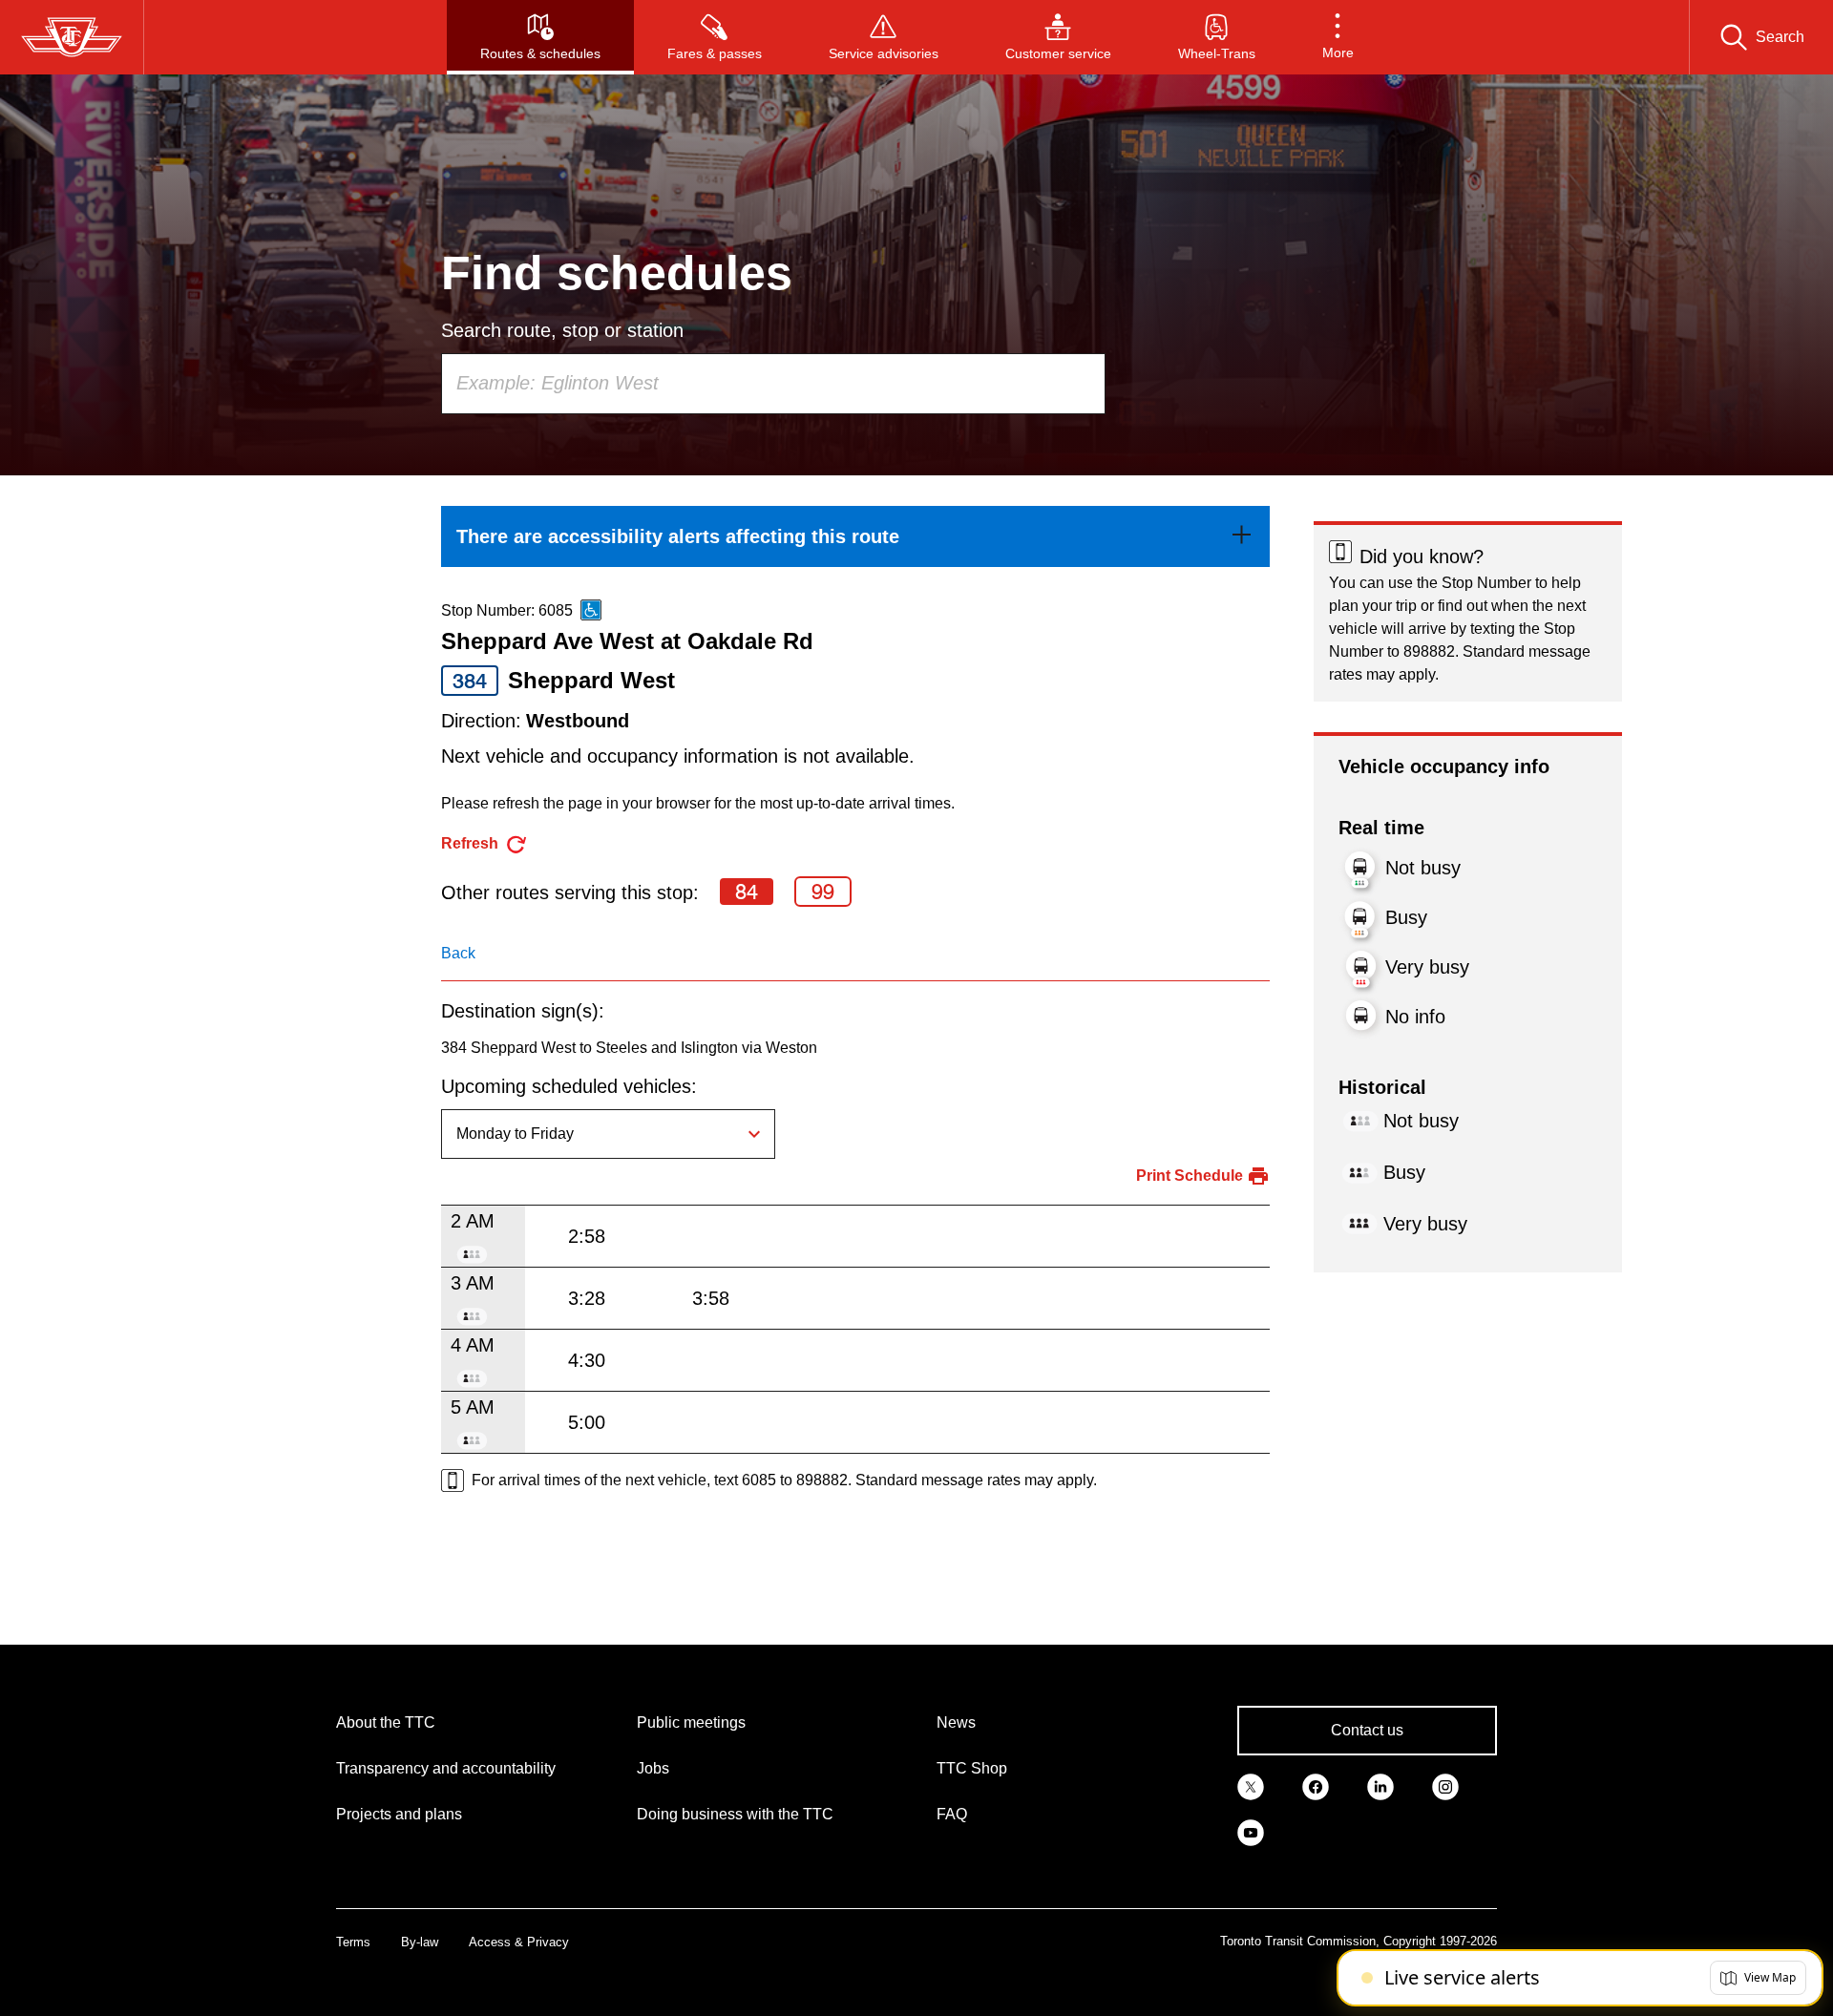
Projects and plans (399, 1814)
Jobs (653, 1768)
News (956, 1722)
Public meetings (691, 1722)
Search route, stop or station (562, 330)
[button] (1338, 37)
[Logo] (72, 37)
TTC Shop (972, 1768)
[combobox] (773, 384)
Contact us (1367, 1730)
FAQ (952, 1814)
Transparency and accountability (446, 1768)
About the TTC (386, 1722)
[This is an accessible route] (591, 610)
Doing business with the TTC (735, 1814)
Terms (353, 1942)
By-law (420, 1942)
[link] (855, 536)
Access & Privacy (519, 1942)
